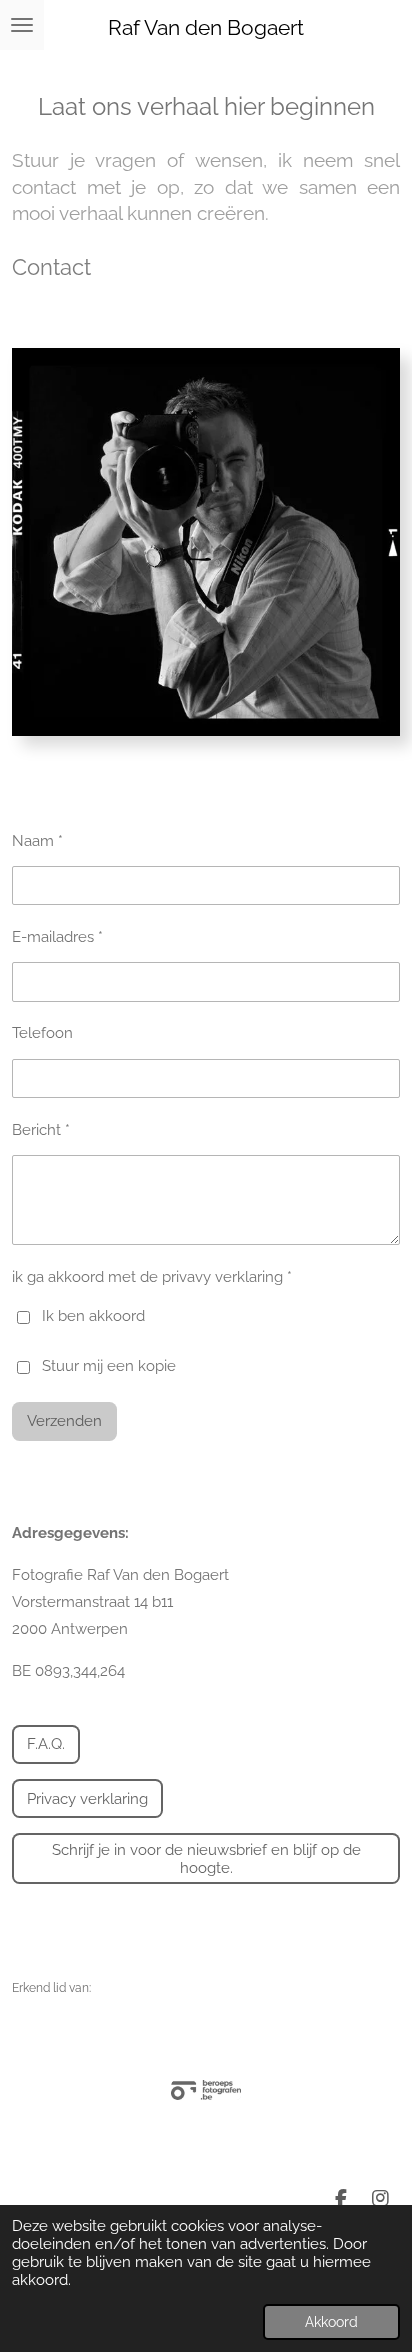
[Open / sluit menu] (22, 25)
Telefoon (42, 1033)
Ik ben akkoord (93, 1316)
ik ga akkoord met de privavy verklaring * (152, 1277)
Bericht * (41, 1130)
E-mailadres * (57, 937)
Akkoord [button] (331, 2322)
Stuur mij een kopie (109, 1366)
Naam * (37, 841)
